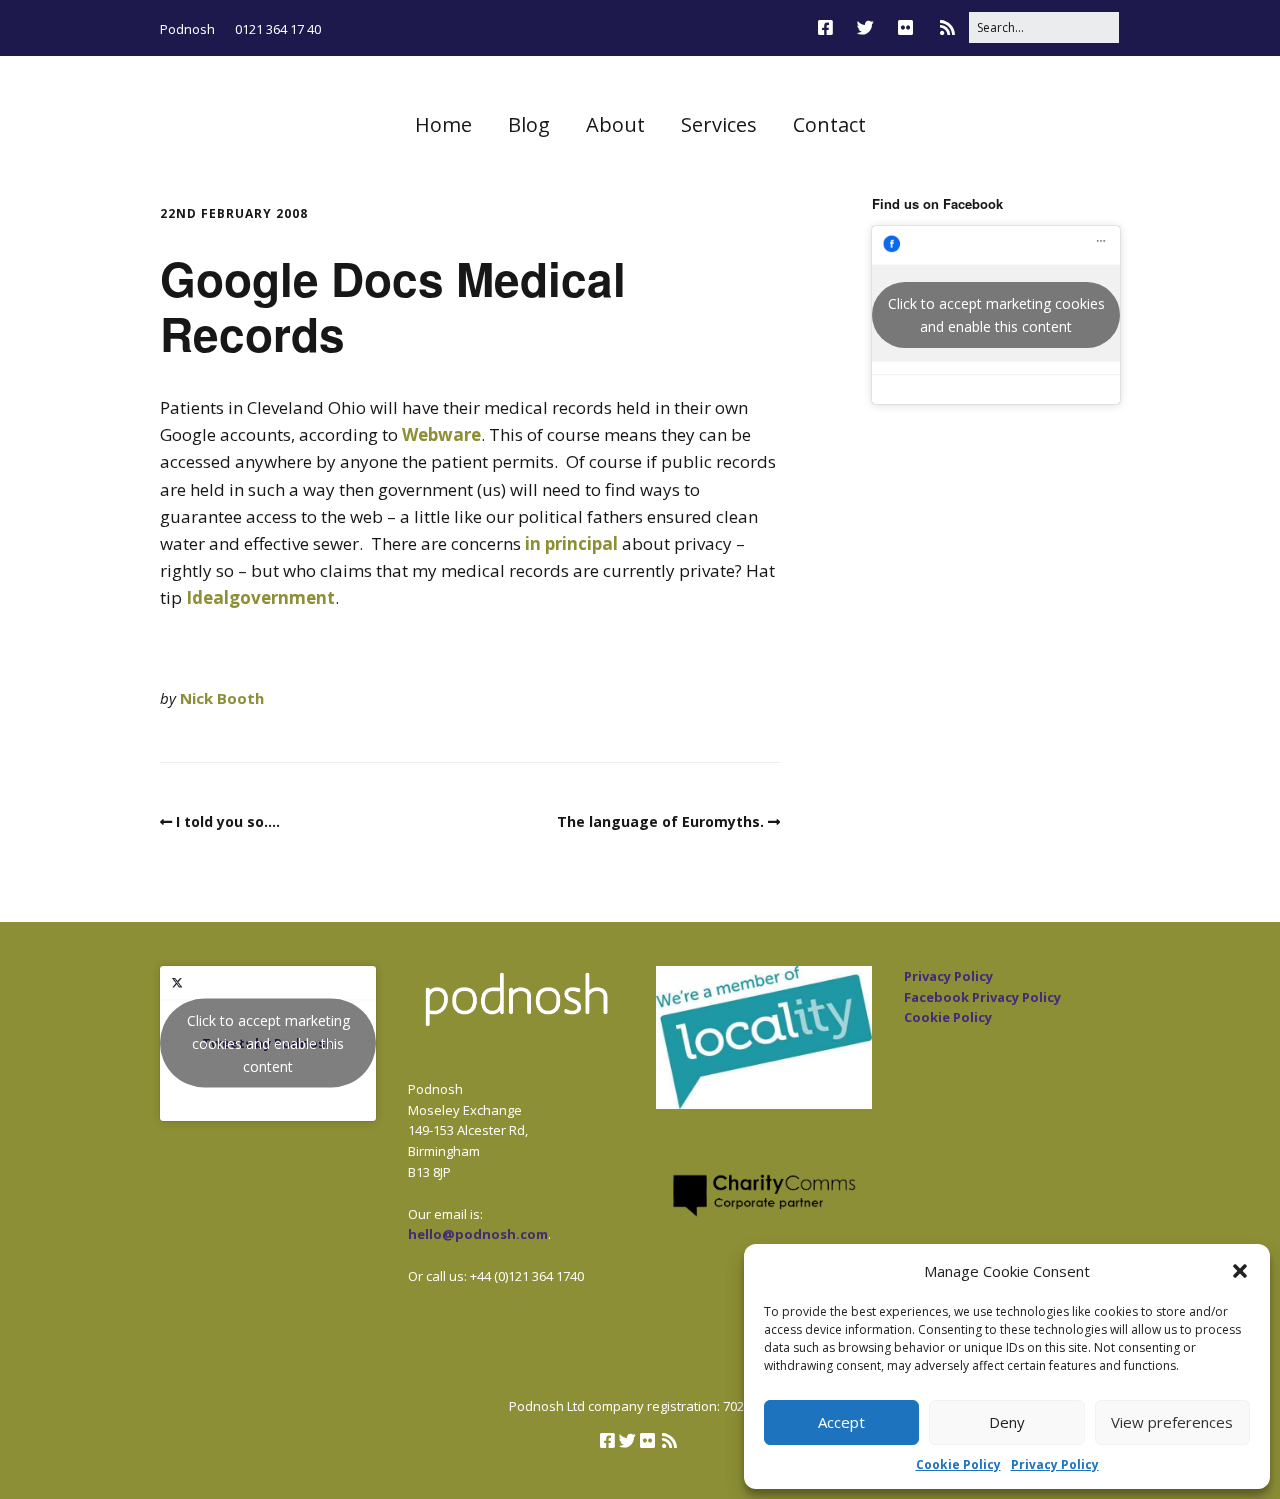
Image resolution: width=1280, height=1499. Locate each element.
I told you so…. (228, 821)
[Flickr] (905, 27)
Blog (529, 124)
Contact (829, 124)
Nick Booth (222, 698)
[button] (1240, 1271)
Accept (841, 1422)
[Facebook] (830, 27)
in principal (573, 543)
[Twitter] (865, 27)
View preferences (1172, 1422)
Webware (441, 434)
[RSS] (947, 27)
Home (443, 124)
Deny (1007, 1422)
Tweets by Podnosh (268, 1043)
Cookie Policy (958, 1464)
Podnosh (187, 29)
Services (719, 124)
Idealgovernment (260, 597)
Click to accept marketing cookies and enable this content (996, 315)
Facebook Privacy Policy (982, 997)
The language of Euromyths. (660, 821)
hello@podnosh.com (478, 1234)
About (615, 124)
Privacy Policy (1055, 1464)
